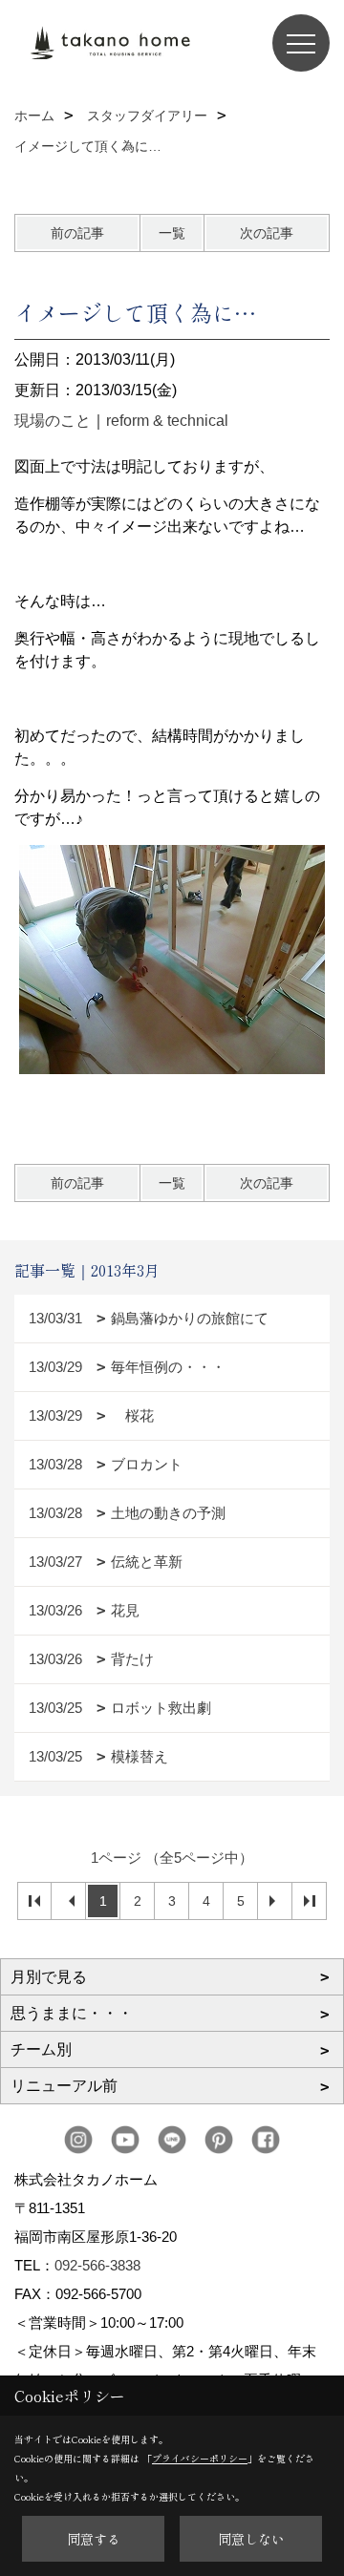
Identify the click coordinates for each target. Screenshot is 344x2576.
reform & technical (167, 421)
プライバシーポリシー (200, 2458)
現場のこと (53, 421)
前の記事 (77, 233)
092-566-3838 (97, 2265)
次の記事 (267, 233)
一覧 (172, 233)
